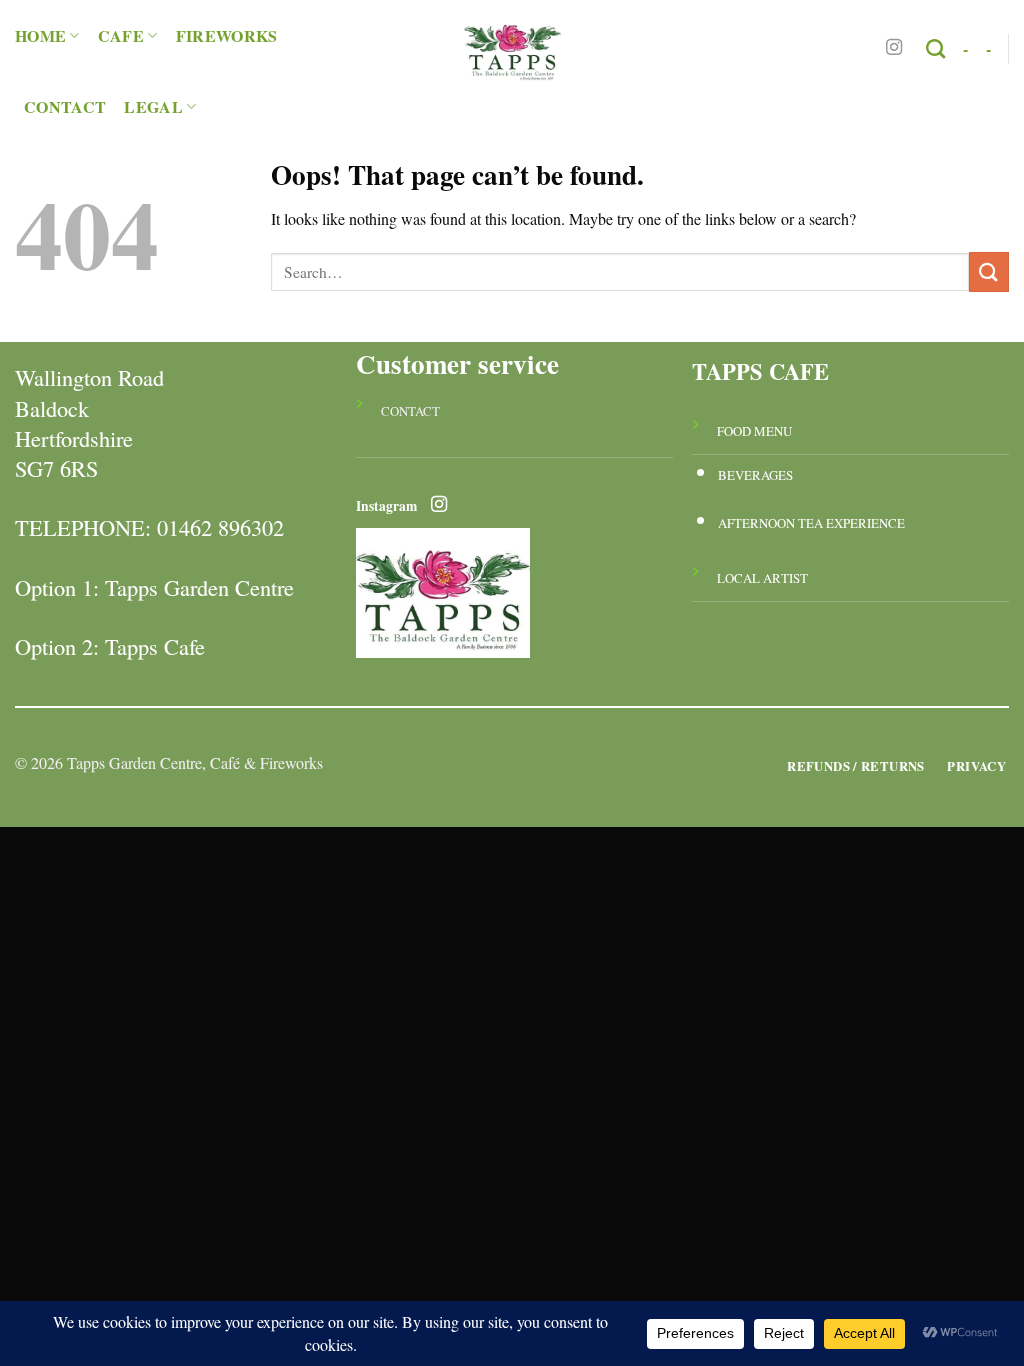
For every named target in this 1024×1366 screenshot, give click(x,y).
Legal (153, 106)
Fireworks (227, 35)
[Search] (935, 48)
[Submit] (989, 271)
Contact (65, 106)
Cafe (121, 35)
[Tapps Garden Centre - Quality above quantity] (512, 48)
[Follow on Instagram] (894, 48)
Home (40, 35)
